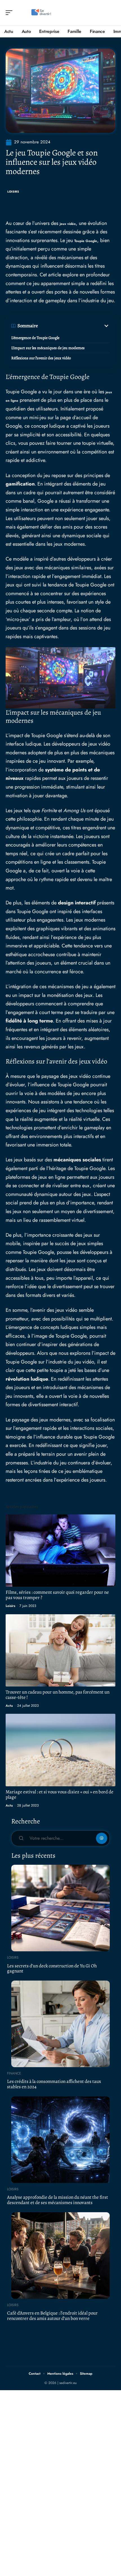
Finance (14, 2073)
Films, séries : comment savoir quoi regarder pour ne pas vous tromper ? (57, 1595)
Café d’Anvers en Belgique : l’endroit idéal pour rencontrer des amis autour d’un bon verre (52, 2316)
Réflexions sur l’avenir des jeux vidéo (41, 358)
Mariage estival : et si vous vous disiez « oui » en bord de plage (60, 1794)
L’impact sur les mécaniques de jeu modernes (48, 348)
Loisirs (13, 192)
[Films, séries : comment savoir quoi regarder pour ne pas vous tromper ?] (60, 1551)
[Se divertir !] (41, 13)
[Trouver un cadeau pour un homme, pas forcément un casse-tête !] (60, 1650)
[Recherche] (111, 13)
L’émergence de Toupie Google (35, 338)
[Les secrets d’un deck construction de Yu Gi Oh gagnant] (60, 1908)
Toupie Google (86, 241)
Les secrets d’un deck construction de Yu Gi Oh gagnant (52, 1968)
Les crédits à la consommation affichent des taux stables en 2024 (54, 2084)
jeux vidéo (68, 224)
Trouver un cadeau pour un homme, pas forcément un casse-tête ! (58, 1695)
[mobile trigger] (10, 13)
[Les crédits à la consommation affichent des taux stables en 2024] (60, 2024)
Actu (9, 1706)
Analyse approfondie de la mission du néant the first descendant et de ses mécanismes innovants (58, 2200)
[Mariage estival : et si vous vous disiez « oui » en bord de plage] (60, 1750)
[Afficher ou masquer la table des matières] (74, 326)
